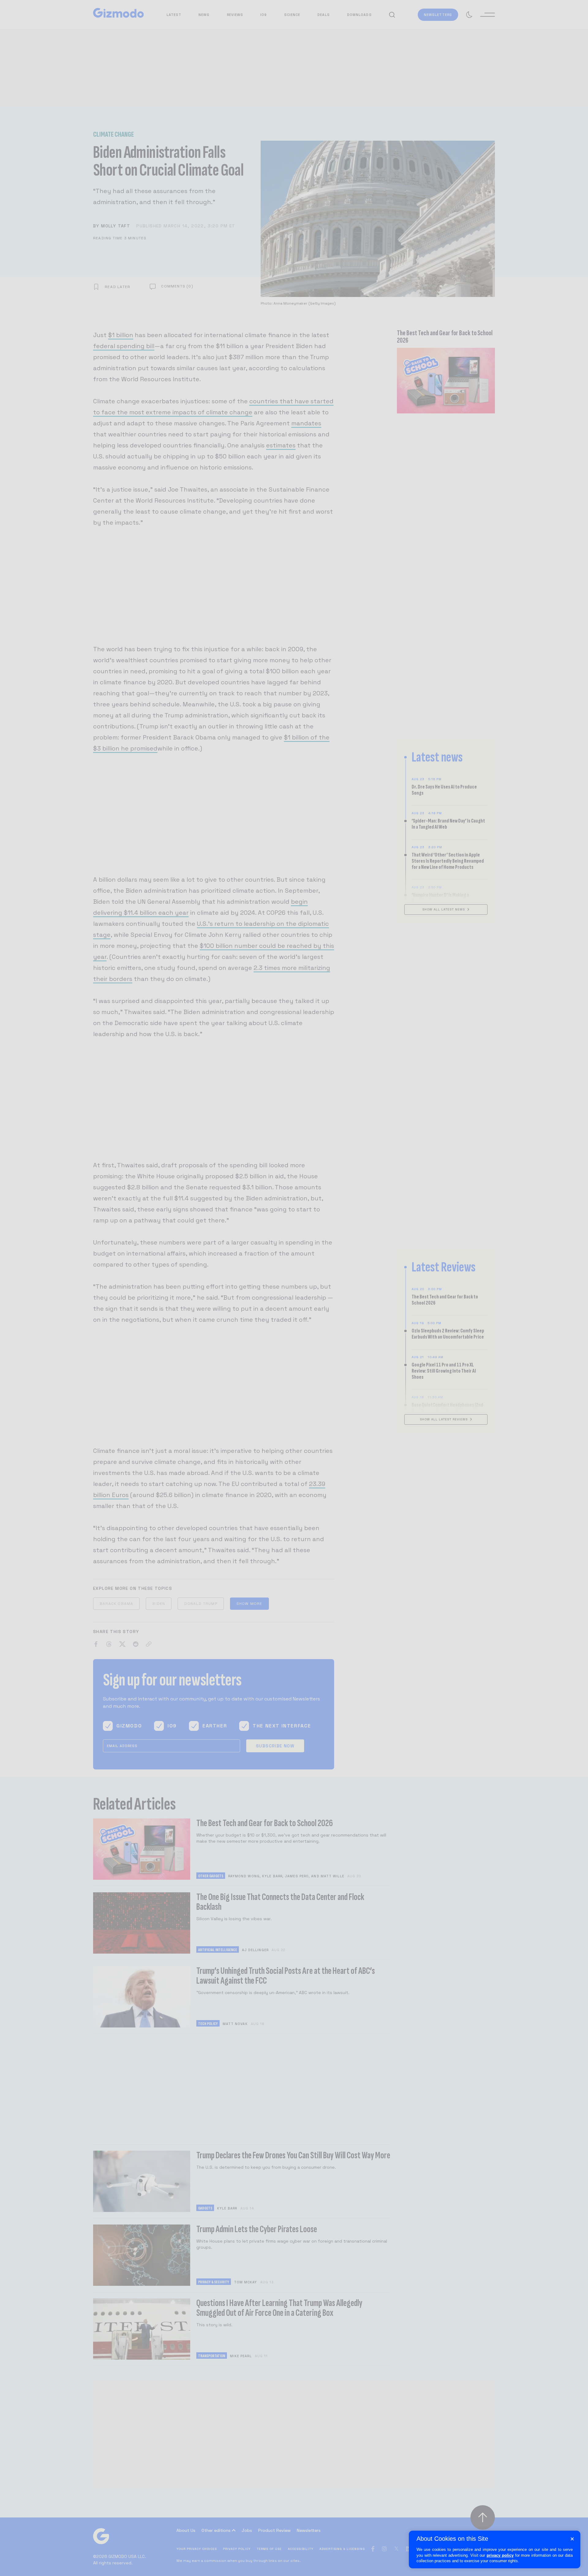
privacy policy (500, 2555)
